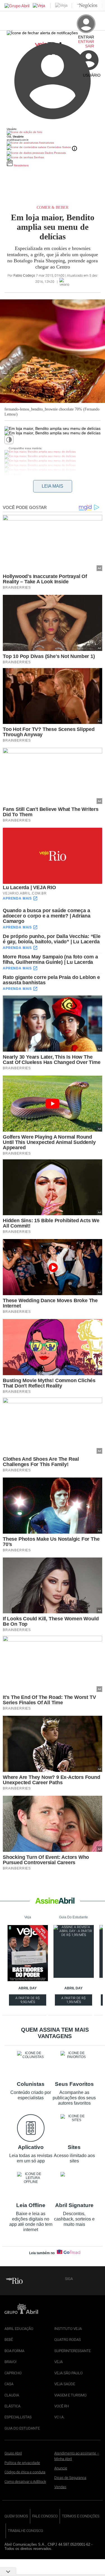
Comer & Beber (53, 207)
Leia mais (53, 486)
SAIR (90, 46)
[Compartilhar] (17, 443)
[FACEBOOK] (78, 2279)
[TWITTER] (87, 2279)
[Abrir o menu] (7, 48)
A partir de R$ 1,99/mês (74, 2001)
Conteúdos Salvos (59, 147)
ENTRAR (86, 42)
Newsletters (21, 165)
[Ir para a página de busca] (98, 80)
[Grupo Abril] (17, 6)
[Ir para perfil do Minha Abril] (53, 133)
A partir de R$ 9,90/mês (28, 2001)
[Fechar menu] (42, 33)
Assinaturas (46, 143)
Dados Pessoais (55, 153)
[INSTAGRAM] (96, 2279)
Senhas (39, 157)
